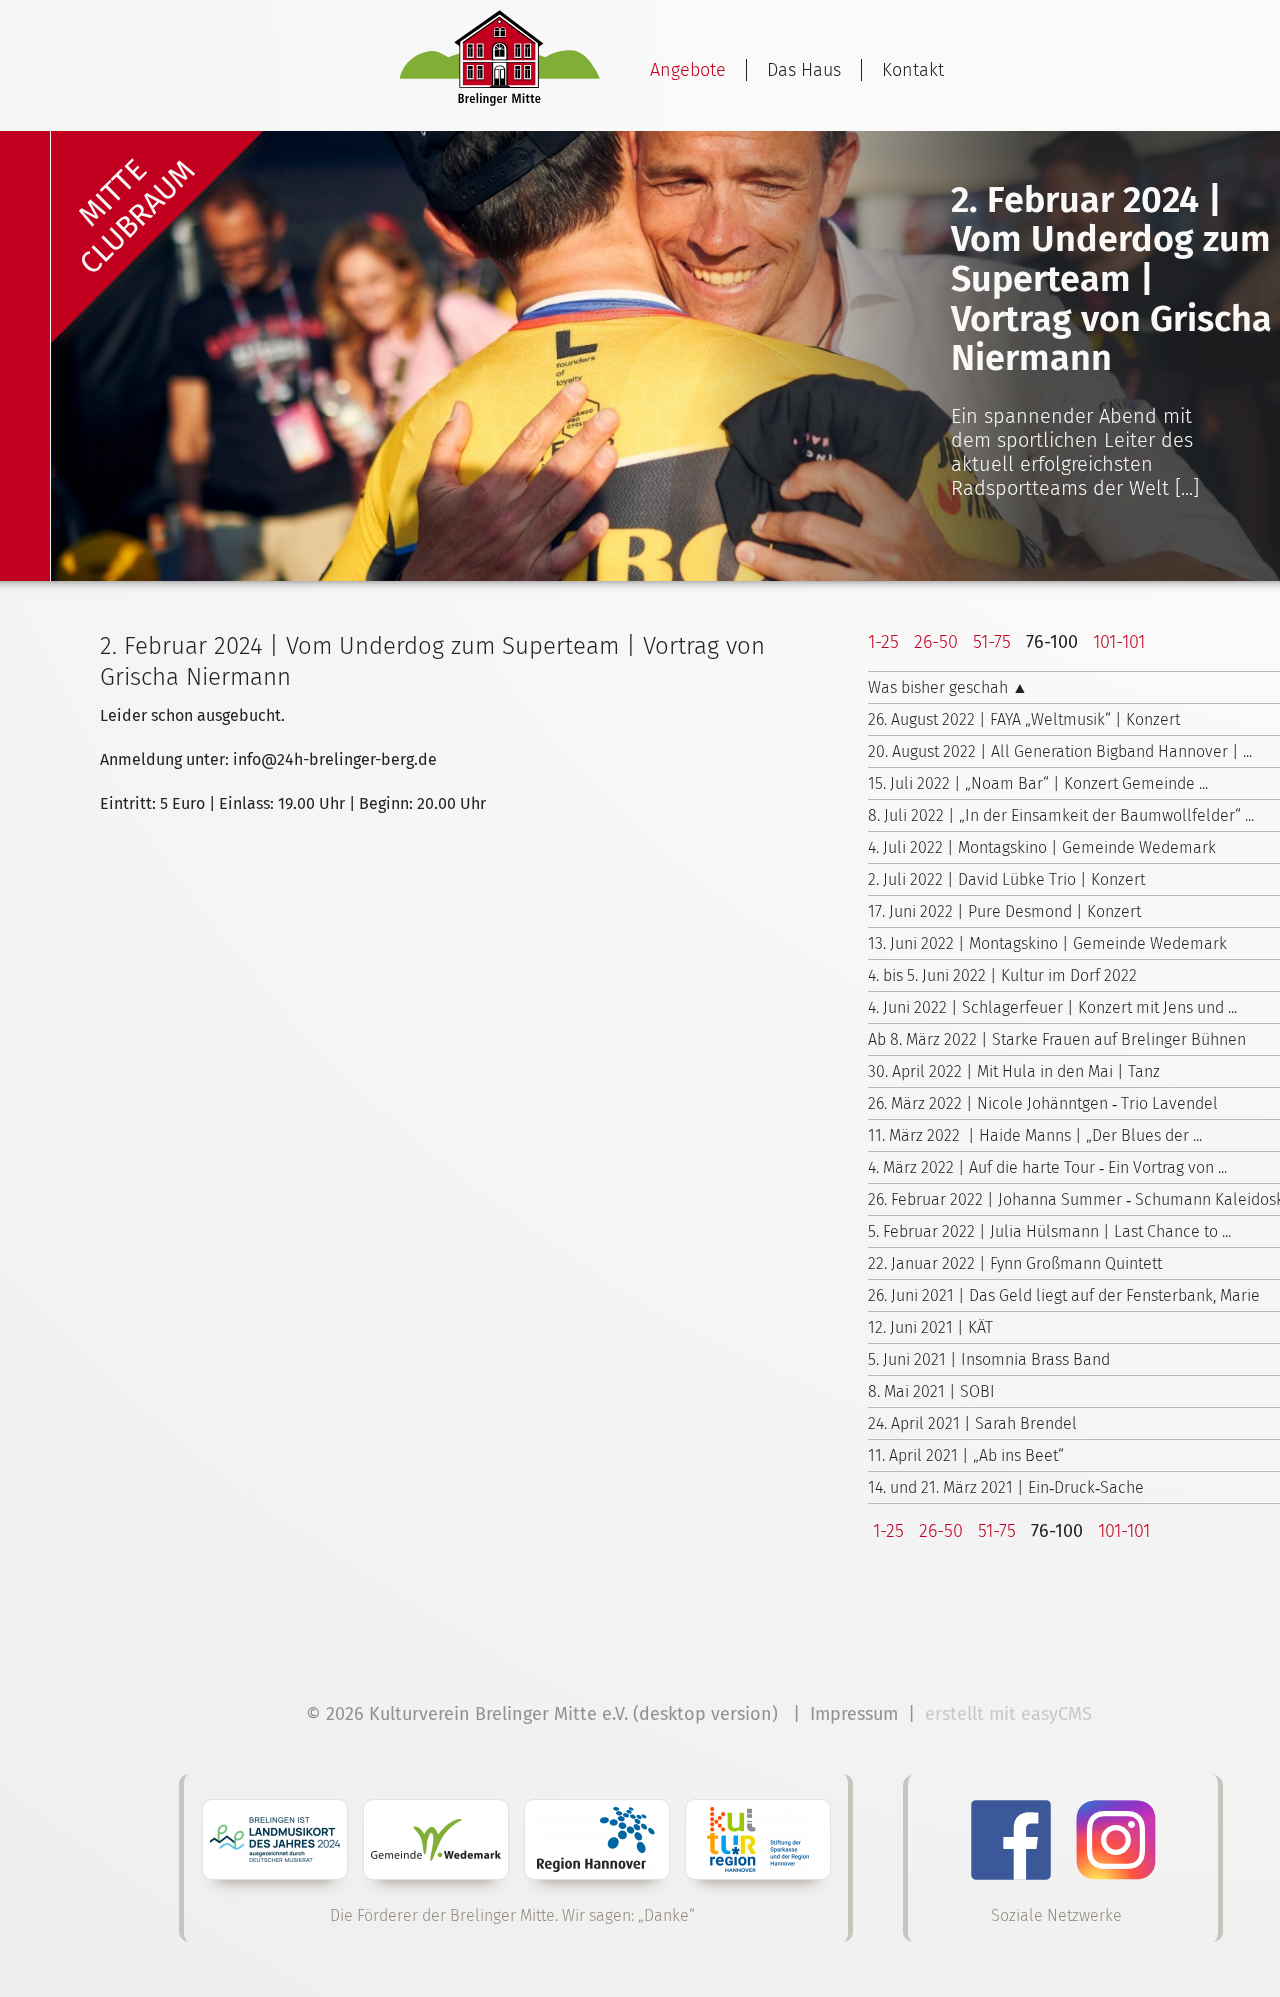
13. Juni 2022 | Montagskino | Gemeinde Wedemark (1047, 943)
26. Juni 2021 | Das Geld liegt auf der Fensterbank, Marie (1064, 1295)
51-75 (992, 642)
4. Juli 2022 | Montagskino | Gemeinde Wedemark (1042, 847)
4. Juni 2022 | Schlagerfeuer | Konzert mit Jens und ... (1052, 1007)
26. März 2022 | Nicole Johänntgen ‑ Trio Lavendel (1043, 1103)
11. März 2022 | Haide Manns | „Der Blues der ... (1035, 1135)
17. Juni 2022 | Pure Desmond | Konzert (1004, 911)
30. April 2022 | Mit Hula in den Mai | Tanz (1014, 1071)
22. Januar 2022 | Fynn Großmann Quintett (1015, 1263)
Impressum (854, 1714)
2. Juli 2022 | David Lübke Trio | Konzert (1006, 879)
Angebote (688, 70)
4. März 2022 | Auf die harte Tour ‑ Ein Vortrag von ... (1047, 1167)
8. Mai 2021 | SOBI (931, 1391)
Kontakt (913, 70)
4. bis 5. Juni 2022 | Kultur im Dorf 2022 (1002, 975)
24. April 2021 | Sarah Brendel (972, 1423)
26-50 (936, 642)
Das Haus (804, 70)
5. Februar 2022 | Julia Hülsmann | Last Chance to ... (1049, 1231)
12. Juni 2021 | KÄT (930, 1327)
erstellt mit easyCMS (1011, 1714)
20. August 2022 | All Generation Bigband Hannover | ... (1060, 751)
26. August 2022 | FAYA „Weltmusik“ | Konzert (1024, 719)
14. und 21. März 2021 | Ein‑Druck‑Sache (1006, 1487)
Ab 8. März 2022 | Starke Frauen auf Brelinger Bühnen (1057, 1039)
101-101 (1119, 642)
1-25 (883, 642)
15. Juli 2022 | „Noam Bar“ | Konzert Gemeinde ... (1038, 783)
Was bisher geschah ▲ (948, 687)
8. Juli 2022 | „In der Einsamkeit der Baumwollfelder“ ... (1061, 815)
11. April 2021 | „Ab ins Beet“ (966, 1455)
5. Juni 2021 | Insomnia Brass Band (989, 1359)
